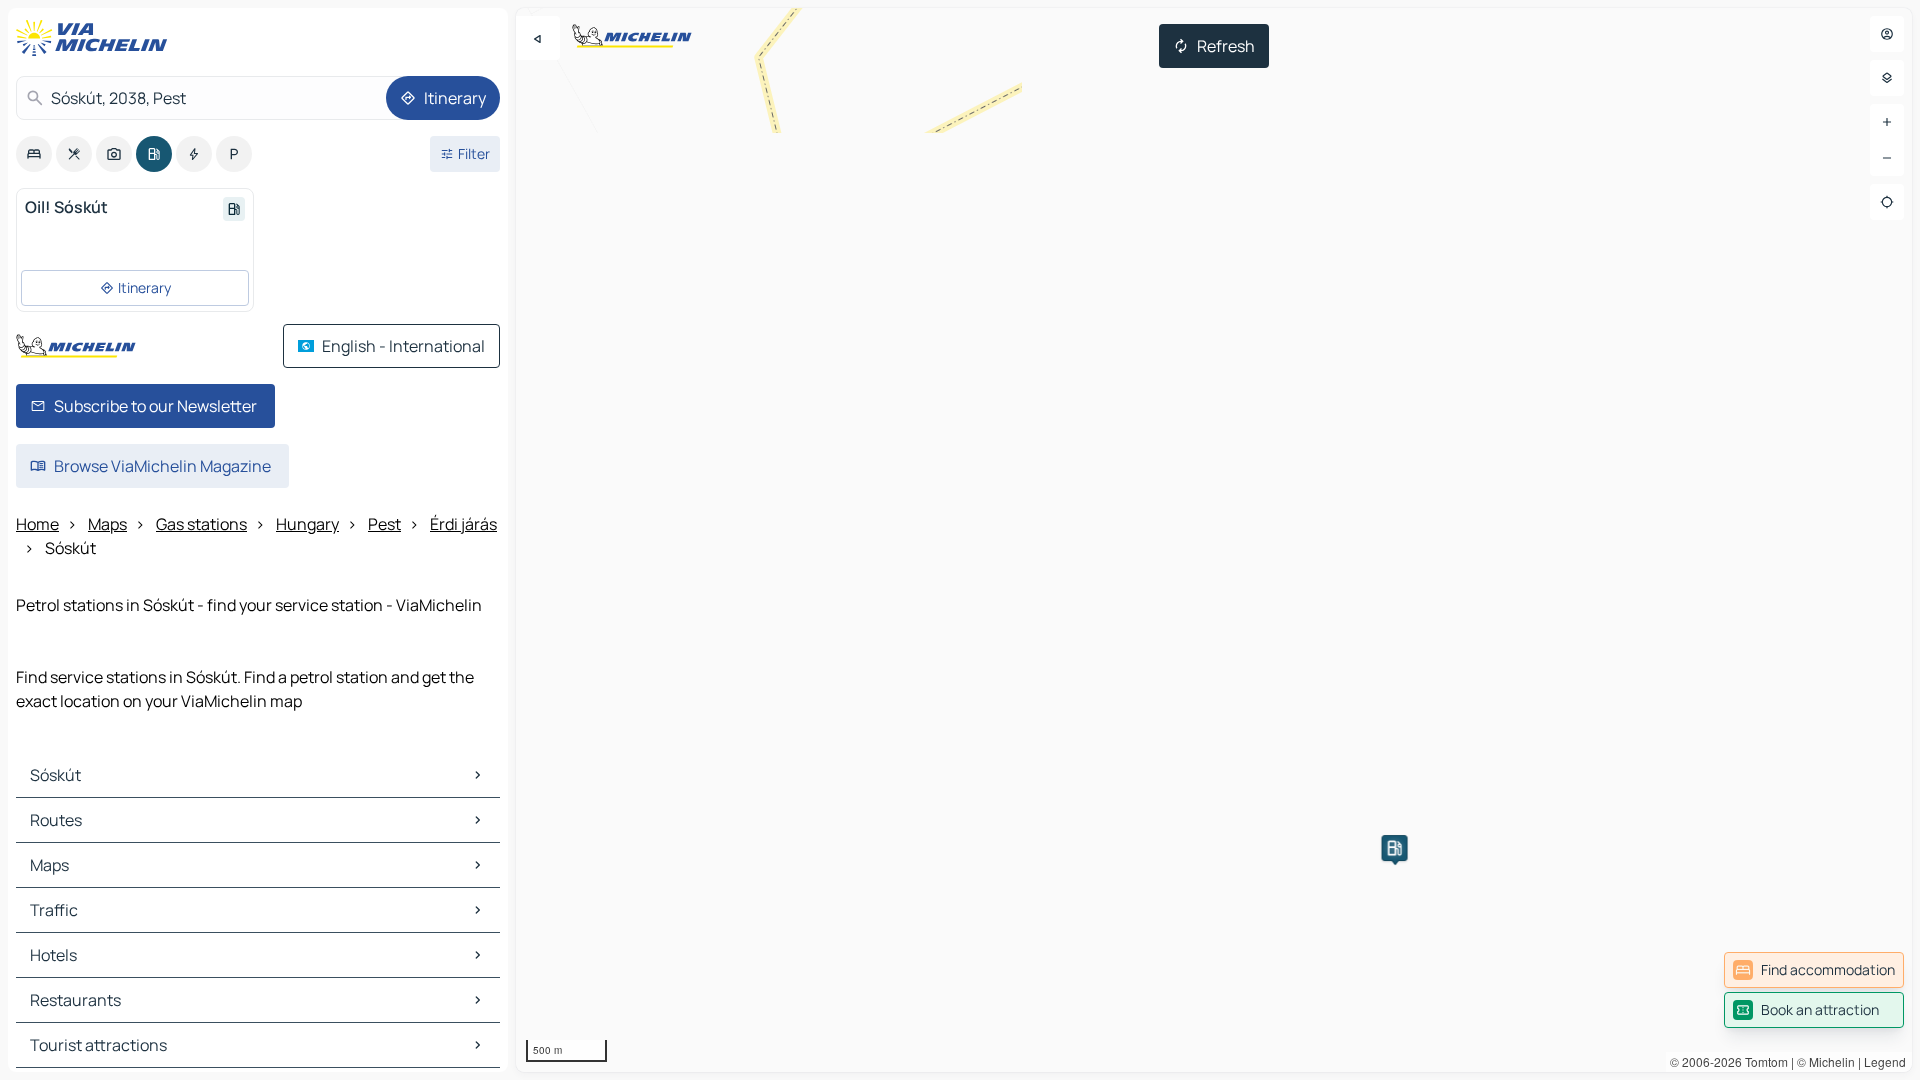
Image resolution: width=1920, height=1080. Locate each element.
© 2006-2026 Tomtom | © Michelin (1762, 1061)
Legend (1885, 1061)
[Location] (1887, 202)
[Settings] (1887, 78)
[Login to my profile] (1887, 34)
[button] (1395, 848)
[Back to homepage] (96, 38)
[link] (1814, 970)
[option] (34, 154)
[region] (1214, 540)
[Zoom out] (1887, 158)
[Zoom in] (1887, 122)
